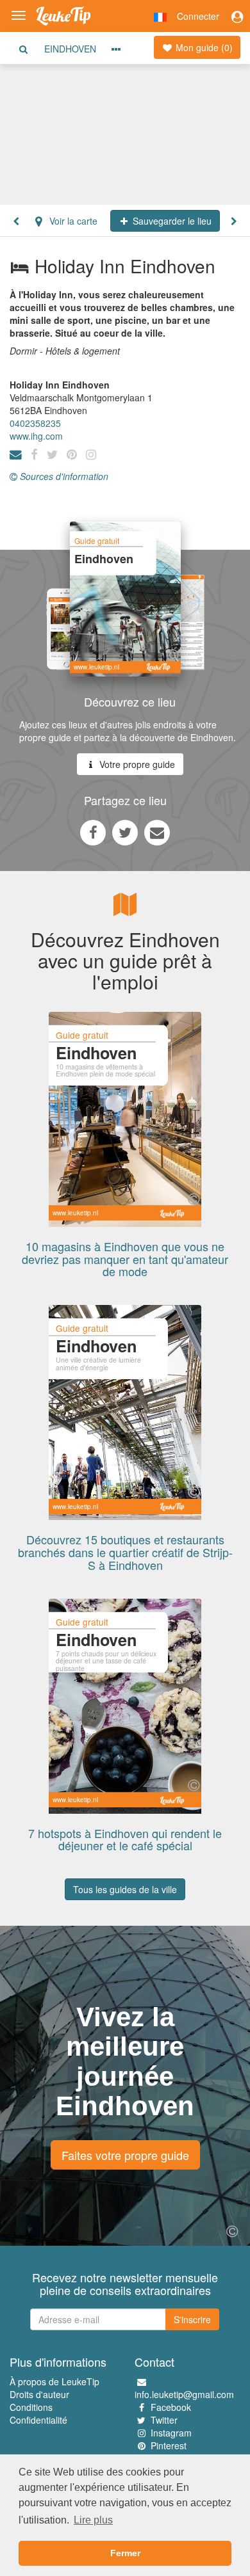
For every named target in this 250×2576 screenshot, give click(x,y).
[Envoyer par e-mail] (157, 832)
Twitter (164, 2420)
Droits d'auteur (39, 2394)
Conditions (31, 2407)
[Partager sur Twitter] (125, 832)
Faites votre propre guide (125, 2155)
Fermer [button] (125, 2553)
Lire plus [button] (93, 2520)
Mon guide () (203, 47)
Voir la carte (72, 221)
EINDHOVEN (70, 49)
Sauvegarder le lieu (171, 221)
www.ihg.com (36, 436)
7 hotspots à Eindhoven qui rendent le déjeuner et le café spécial (125, 1839)
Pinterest (169, 2445)
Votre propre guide (136, 764)
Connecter (198, 16)
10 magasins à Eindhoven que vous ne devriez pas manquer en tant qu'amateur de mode (125, 1259)
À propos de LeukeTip (54, 2381)
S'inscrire (192, 2319)
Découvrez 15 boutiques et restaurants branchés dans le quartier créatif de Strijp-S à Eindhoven (125, 1552)
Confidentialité (38, 2420)
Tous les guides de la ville (125, 1889)
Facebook (171, 2407)
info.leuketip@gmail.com (184, 2394)
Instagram (171, 2433)
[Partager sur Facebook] (93, 832)
